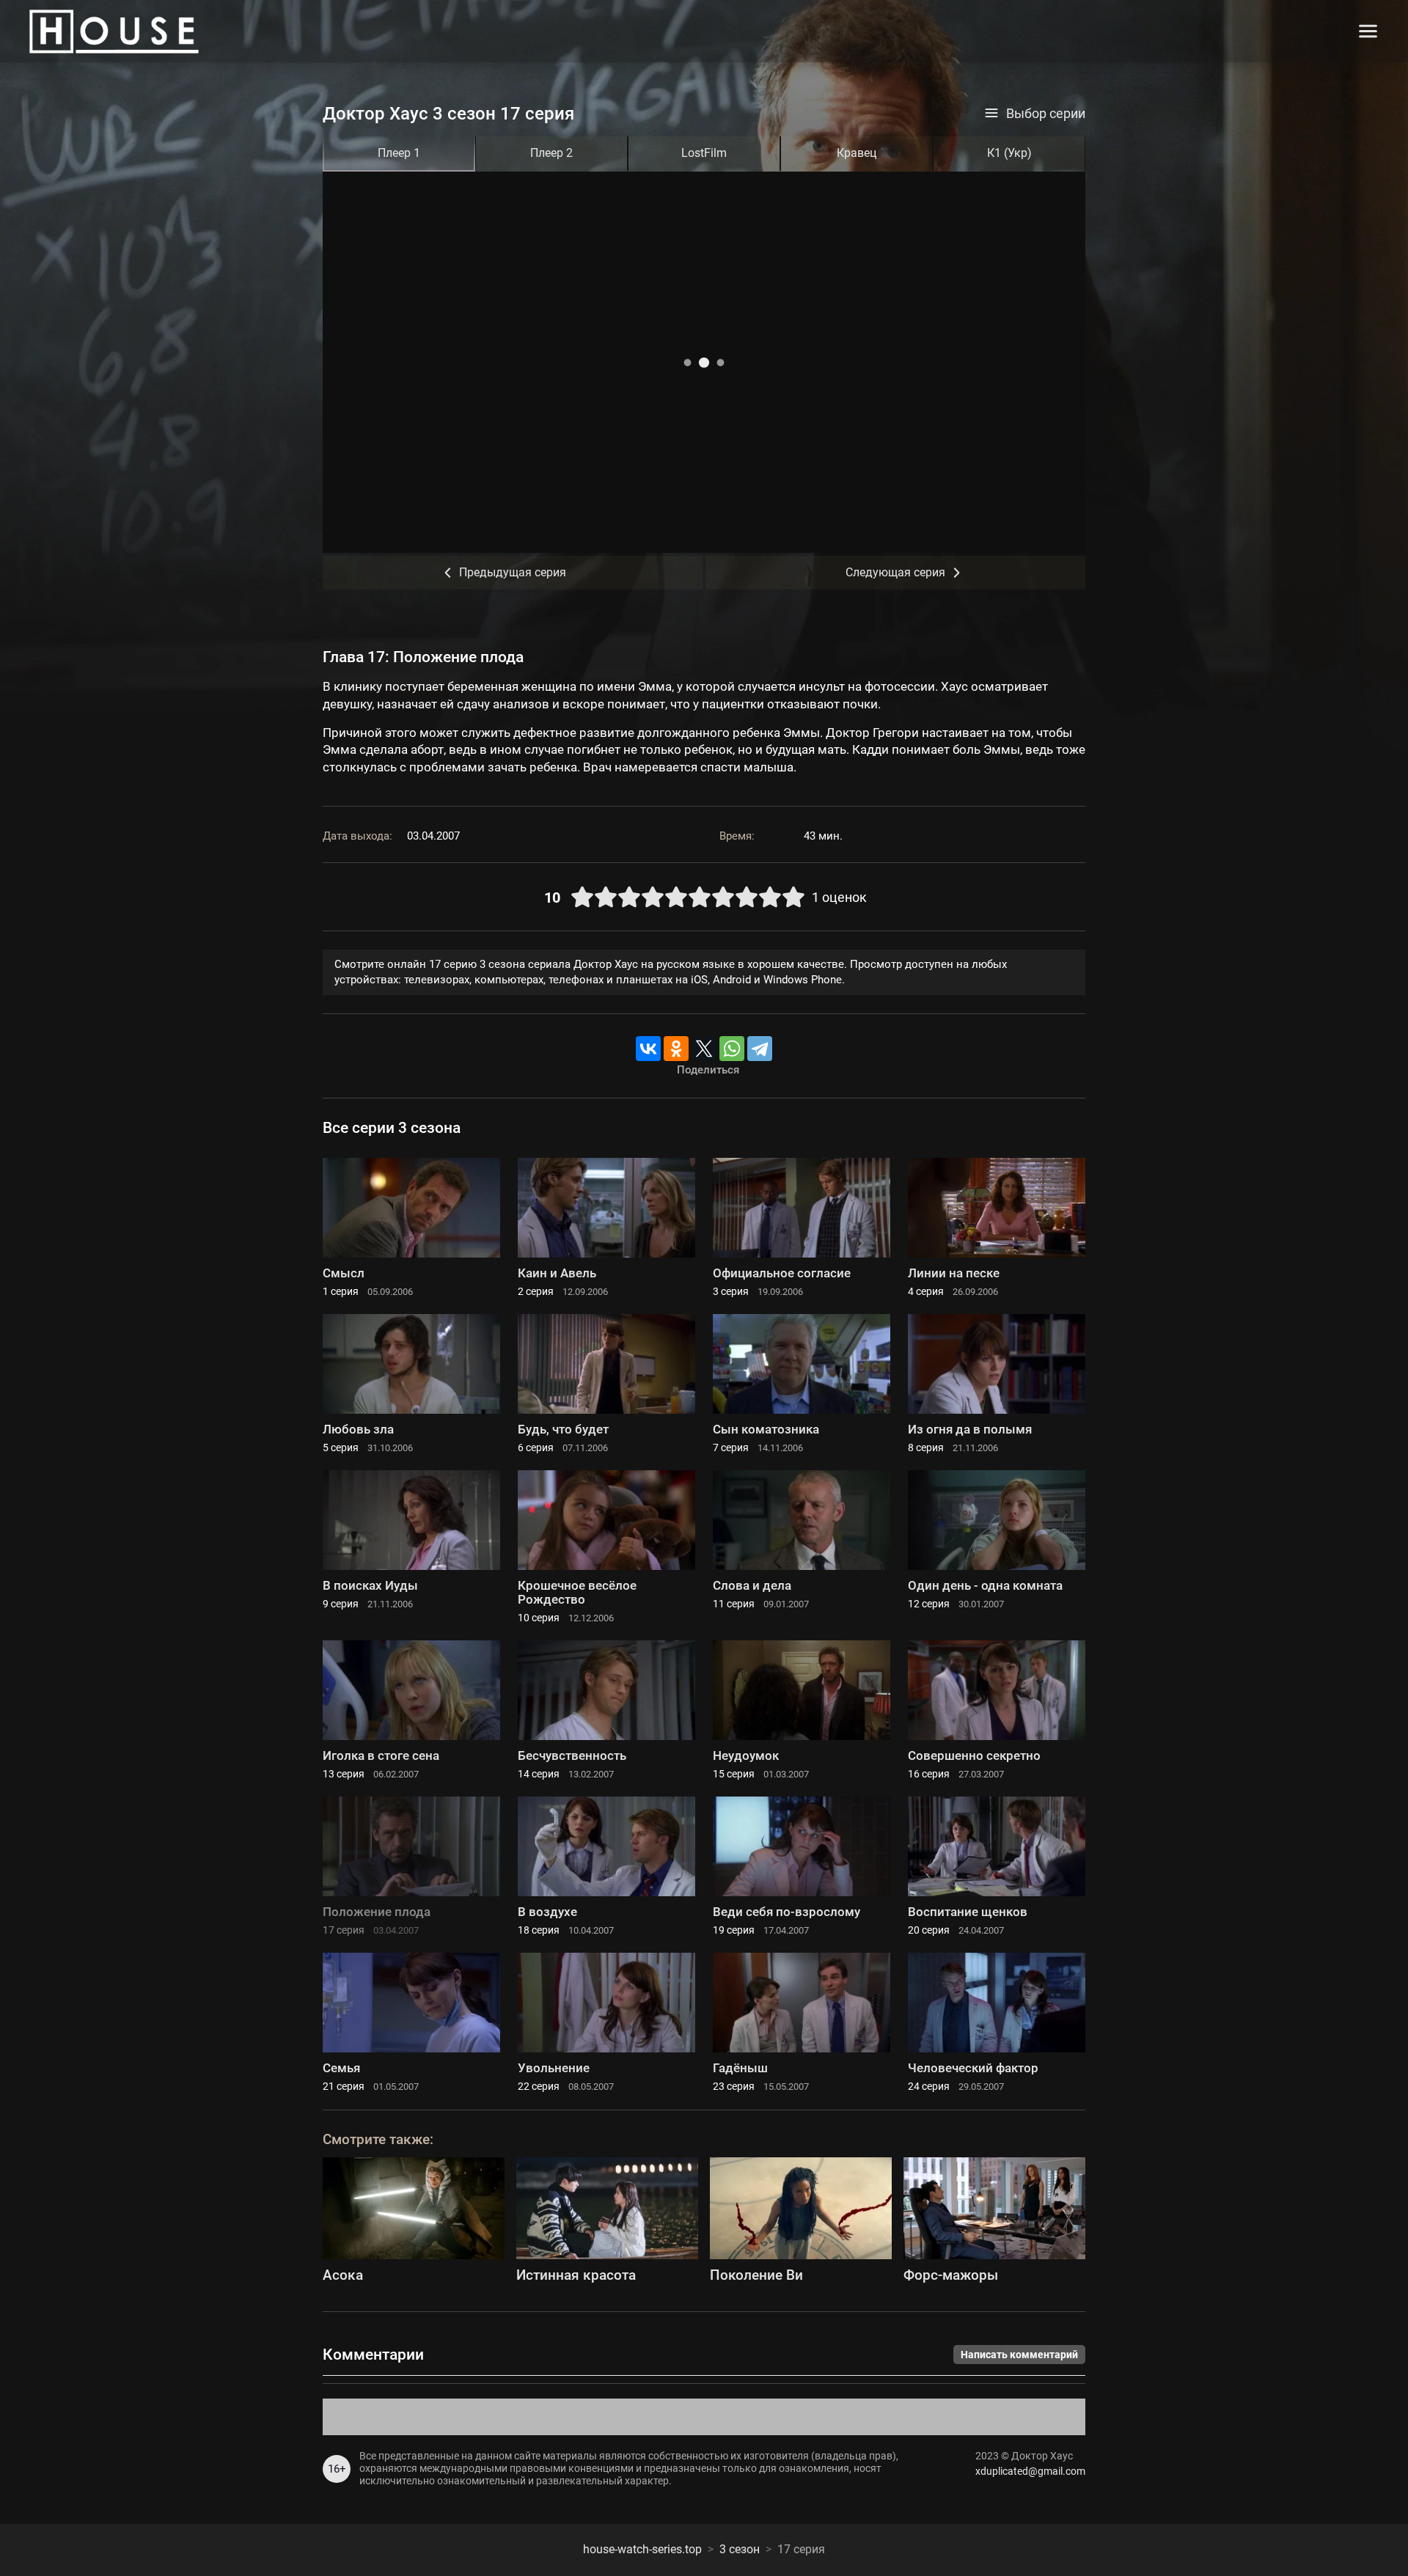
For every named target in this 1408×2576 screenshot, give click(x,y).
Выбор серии (1046, 114)
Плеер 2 (551, 153)
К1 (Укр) (1009, 153)
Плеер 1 (399, 153)
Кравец (857, 153)
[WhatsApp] (732, 1049)
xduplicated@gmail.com (1030, 2471)
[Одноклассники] (676, 1049)
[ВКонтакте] (648, 1049)
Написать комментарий (1019, 2355)
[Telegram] (760, 1049)
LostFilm (704, 153)
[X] (704, 1049)
